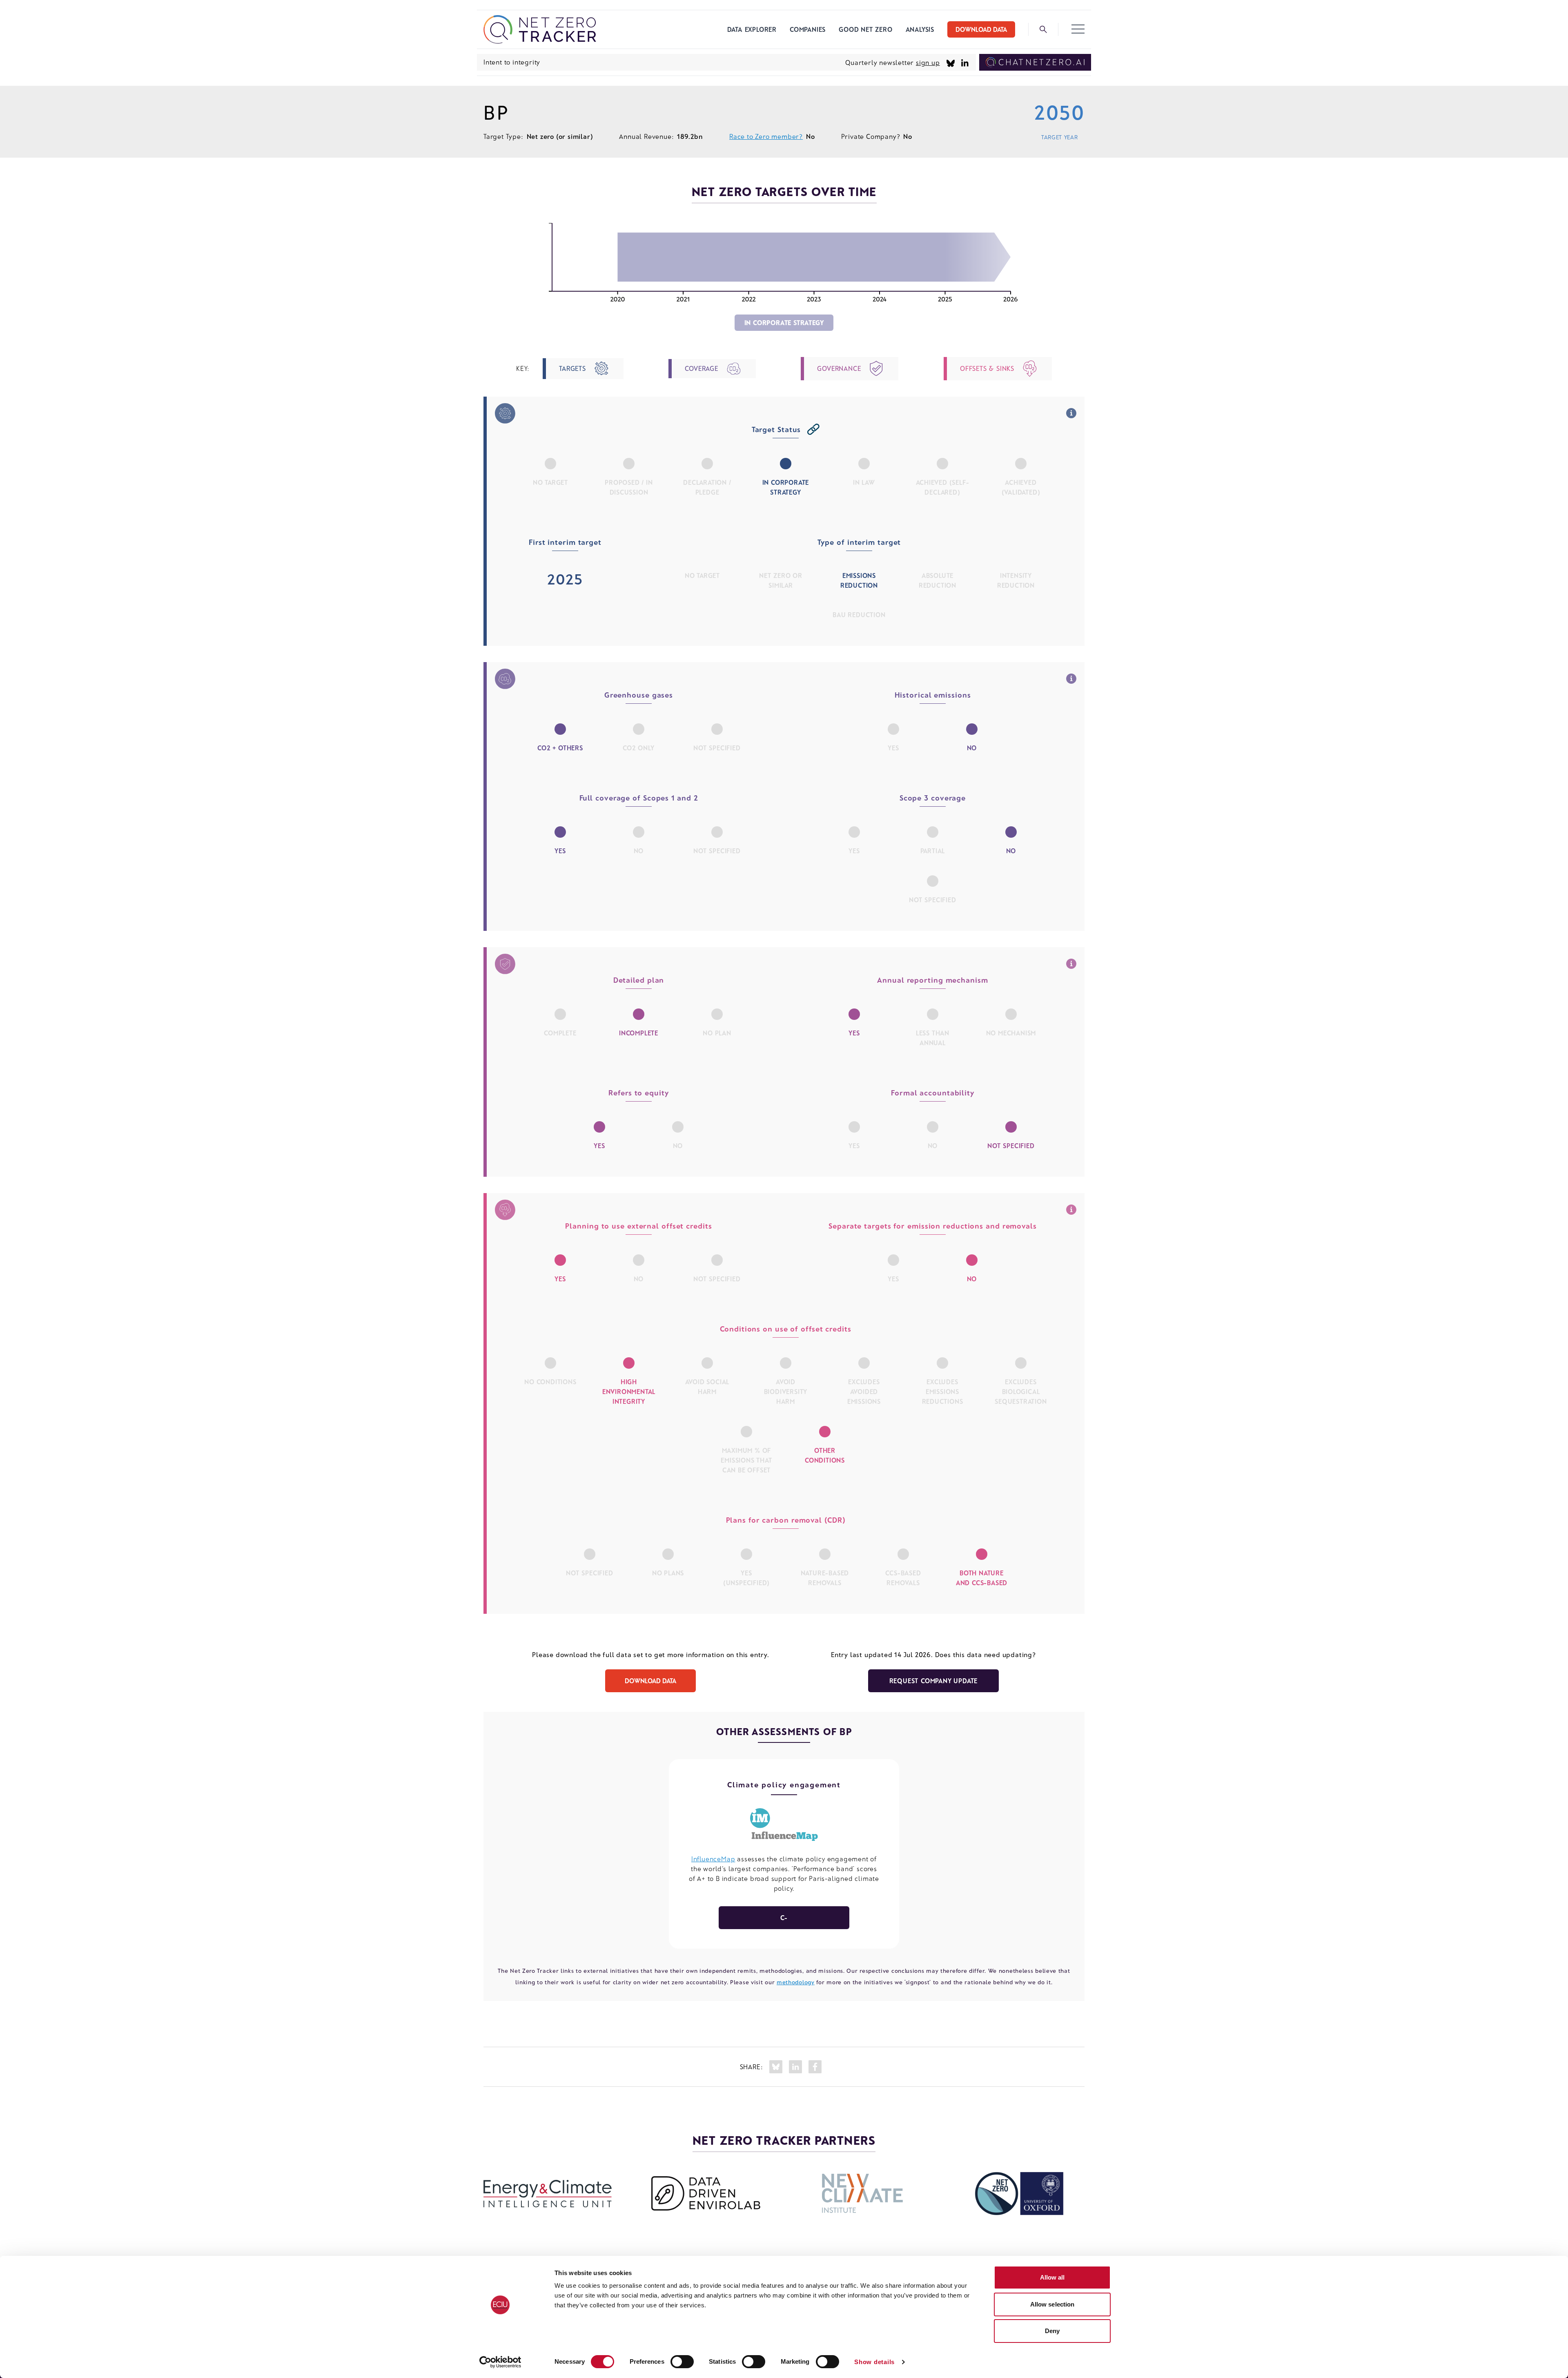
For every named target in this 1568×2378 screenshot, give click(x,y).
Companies (808, 29)
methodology (796, 1982)
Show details (874, 2362)
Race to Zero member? (766, 136)
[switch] (682, 2362)
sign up (928, 62)
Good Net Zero (865, 29)
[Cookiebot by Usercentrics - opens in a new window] (500, 2362)
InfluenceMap (713, 1859)
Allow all (1052, 2277)
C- (784, 1917)
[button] (1078, 29)
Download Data (981, 29)
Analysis (920, 29)
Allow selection (1052, 2304)
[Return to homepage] (540, 29)
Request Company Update (934, 1681)
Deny (1052, 2331)
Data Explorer (752, 29)
